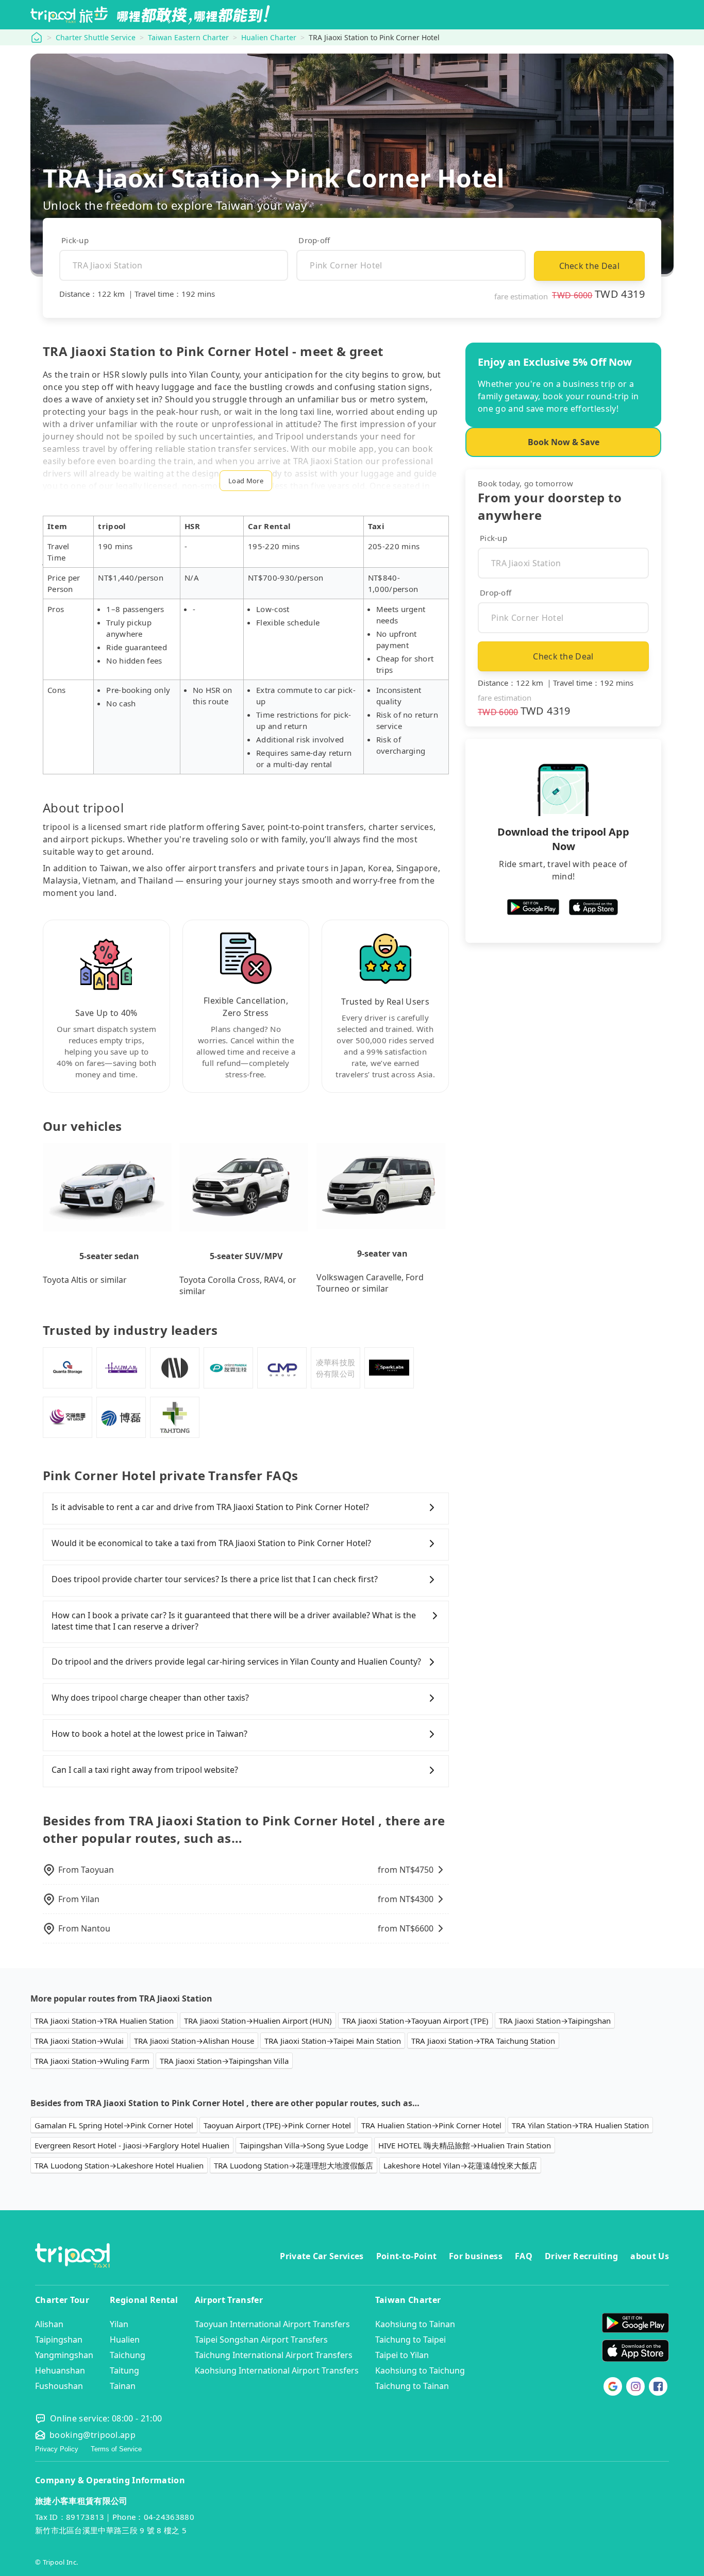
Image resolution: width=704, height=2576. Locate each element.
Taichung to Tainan (412, 2386)
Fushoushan (59, 2386)
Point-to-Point (406, 2256)
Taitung (124, 2370)
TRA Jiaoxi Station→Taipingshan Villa (224, 2061)
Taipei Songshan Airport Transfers (261, 2340)
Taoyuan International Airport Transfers (272, 2324)
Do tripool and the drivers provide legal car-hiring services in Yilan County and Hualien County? (236, 1662)
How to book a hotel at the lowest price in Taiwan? (149, 1734)
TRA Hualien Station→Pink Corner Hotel (431, 2125)
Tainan (123, 2386)
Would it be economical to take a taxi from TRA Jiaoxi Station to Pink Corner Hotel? (211, 1543)
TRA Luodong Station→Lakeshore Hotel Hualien (119, 2165)
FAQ (524, 2256)
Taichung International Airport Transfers (274, 2355)
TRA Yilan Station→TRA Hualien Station (580, 2125)
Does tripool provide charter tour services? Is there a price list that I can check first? (215, 1579)
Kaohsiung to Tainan (415, 2324)
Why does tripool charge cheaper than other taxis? (150, 1698)
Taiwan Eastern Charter (188, 37)
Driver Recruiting (581, 2256)
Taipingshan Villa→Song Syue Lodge (304, 2145)
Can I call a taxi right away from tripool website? (145, 1770)
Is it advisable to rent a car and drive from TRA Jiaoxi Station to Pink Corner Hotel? (210, 1507)
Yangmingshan (64, 2355)
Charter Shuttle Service (96, 37)
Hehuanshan (60, 2370)
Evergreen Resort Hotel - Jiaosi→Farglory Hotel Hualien (132, 2145)
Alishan (49, 2324)
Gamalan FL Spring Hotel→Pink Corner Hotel (114, 2125)
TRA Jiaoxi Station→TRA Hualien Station (104, 2021)
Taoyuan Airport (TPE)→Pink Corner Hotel (277, 2125)
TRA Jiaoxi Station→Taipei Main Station (333, 2041)
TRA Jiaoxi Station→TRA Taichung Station (483, 2041)
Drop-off (314, 240)
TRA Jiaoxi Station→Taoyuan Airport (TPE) (415, 2021)
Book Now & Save (564, 442)
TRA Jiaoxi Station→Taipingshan (555, 2021)
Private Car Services (322, 2256)
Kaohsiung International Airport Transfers (277, 2370)
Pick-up (75, 240)
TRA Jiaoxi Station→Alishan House (194, 2041)
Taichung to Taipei (410, 2340)
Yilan (119, 2324)
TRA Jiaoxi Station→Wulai (79, 2041)
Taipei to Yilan (402, 2355)
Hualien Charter (269, 37)
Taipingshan (59, 2340)
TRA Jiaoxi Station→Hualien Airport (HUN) (258, 2021)
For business (476, 2256)
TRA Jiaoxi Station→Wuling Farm (92, 2061)
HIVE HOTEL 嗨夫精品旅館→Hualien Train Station (465, 2145)
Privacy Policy (57, 2449)
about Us (650, 2256)
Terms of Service (116, 2449)
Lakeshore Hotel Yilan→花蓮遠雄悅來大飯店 (460, 2165)
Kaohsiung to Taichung (420, 2370)
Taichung (128, 2355)
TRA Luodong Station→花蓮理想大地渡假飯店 (294, 2165)
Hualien (125, 2340)
